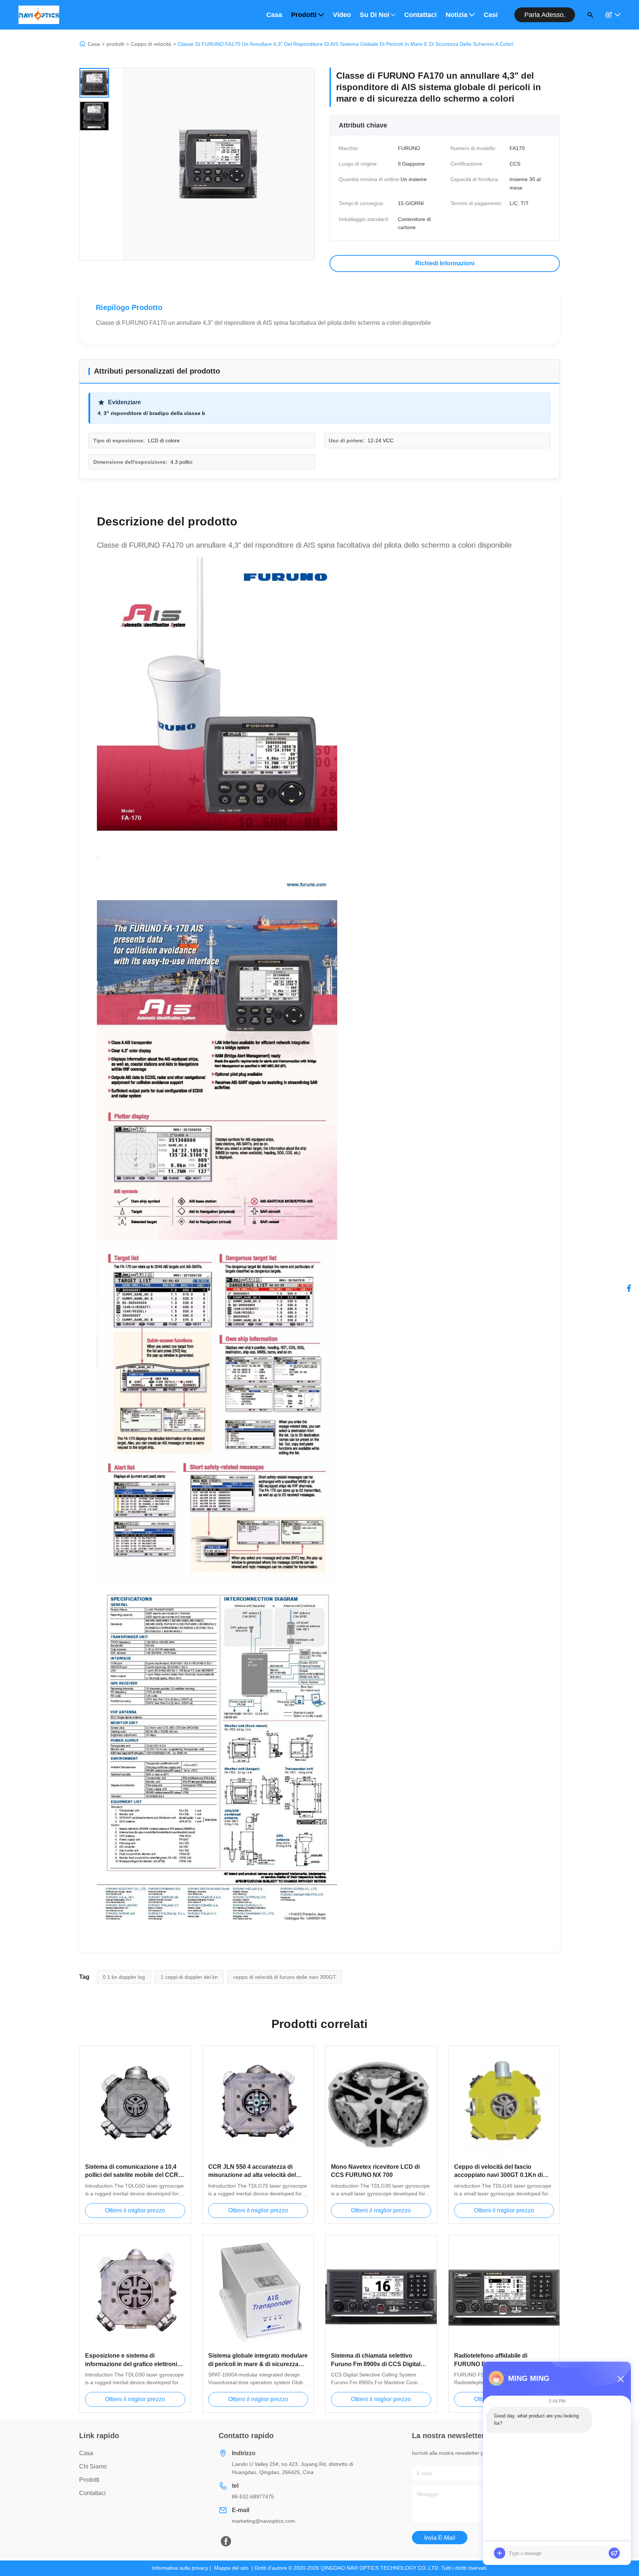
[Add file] (500, 2553)
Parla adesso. (545, 15)
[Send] (614, 2553)
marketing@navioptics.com (263, 2521)
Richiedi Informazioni (445, 263)
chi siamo (93, 2466)
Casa (274, 15)
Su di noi (375, 15)
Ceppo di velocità (151, 44)
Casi (491, 15)
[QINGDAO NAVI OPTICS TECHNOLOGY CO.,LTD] (39, 15)
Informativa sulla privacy (180, 2568)
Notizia (457, 15)
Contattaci (420, 15)
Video (342, 15)
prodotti (115, 44)
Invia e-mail (440, 2538)
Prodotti (304, 15)
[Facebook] (629, 1288)
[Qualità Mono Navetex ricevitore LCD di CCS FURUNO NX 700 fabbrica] (381, 2102)
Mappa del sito (231, 2568)
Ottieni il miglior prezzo (135, 2210)
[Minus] (621, 2379)
